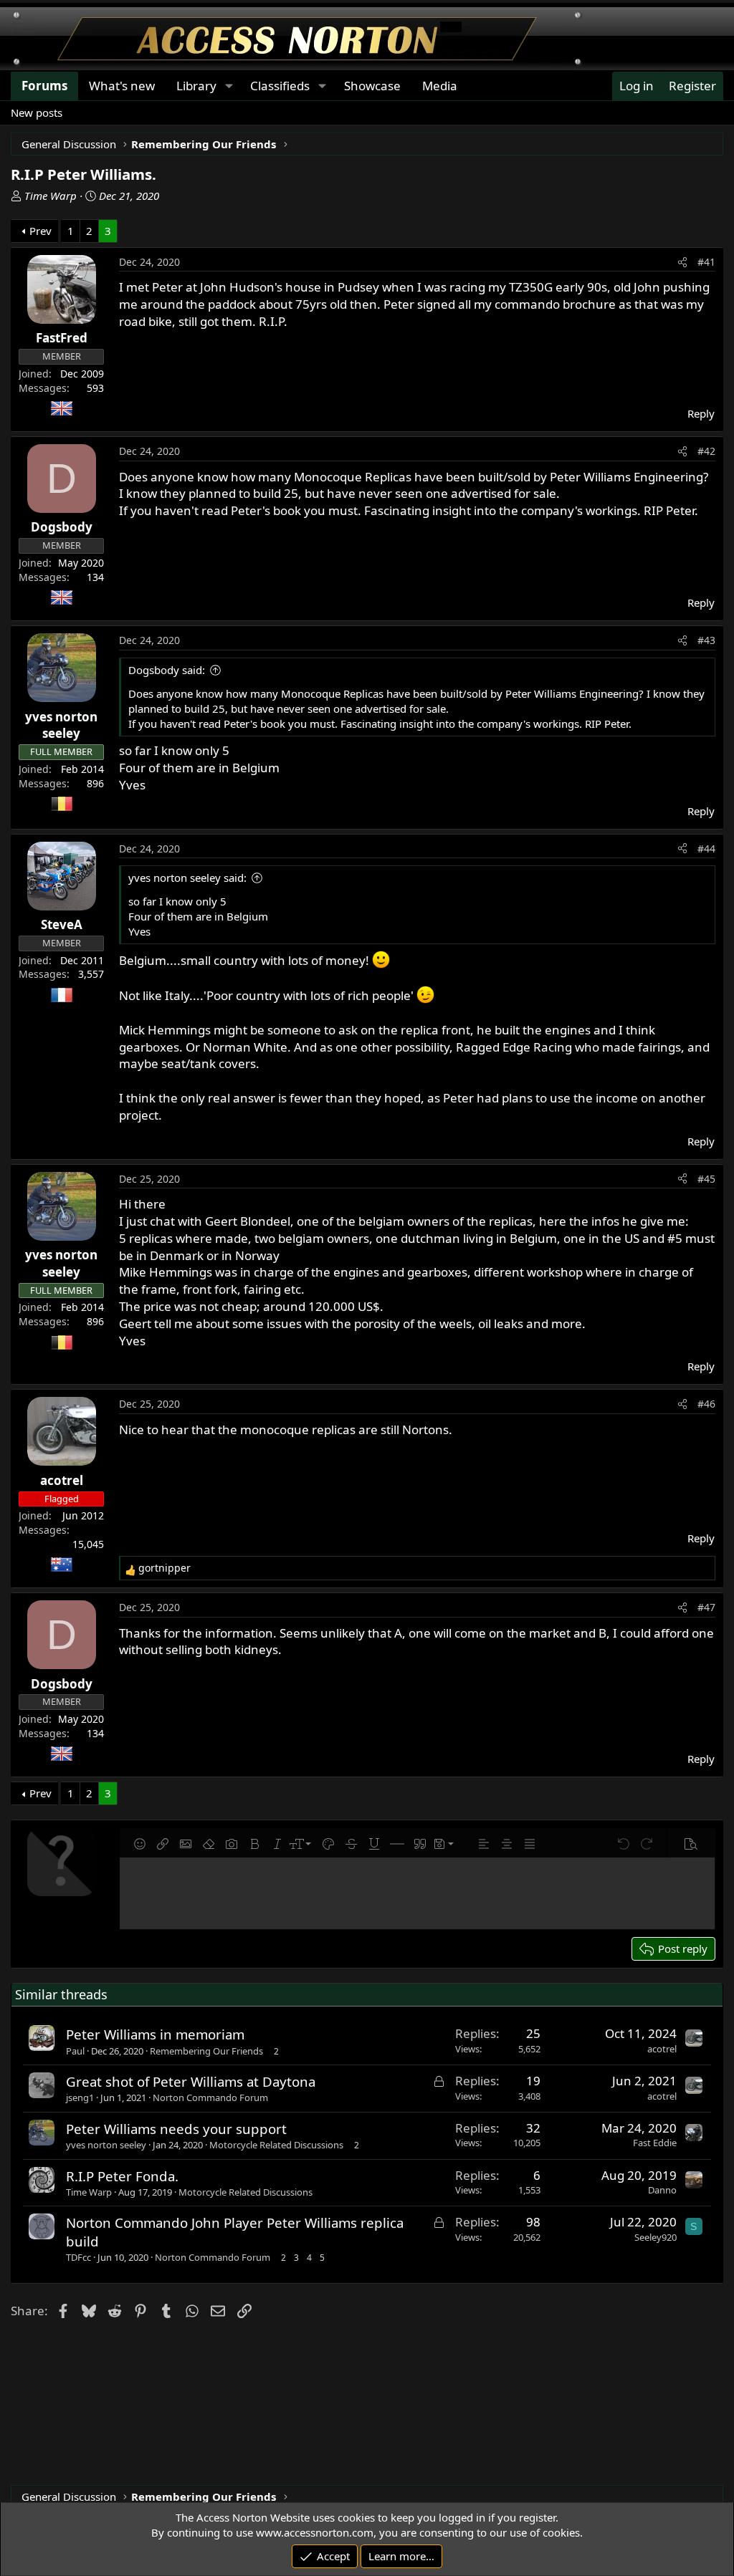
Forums (44, 86)
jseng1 (80, 2097)
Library (196, 86)
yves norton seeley (106, 2145)
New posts (37, 112)
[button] (229, 86)
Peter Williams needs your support (176, 2129)
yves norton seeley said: (187, 878)
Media (440, 86)
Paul (75, 2051)
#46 (706, 1404)
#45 (706, 1179)
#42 (706, 451)
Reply (701, 413)
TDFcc (78, 2257)
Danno (662, 2190)
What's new (122, 86)
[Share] (682, 262)
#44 (706, 849)
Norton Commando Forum (210, 2097)
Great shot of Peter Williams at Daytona (191, 2081)
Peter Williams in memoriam (155, 2034)
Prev (40, 231)
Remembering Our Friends (206, 2051)
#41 (706, 262)
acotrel (662, 2049)
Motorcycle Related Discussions (276, 2145)
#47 (706, 1607)
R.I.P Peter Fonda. (122, 2176)
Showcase (372, 86)
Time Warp (51, 196)
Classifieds (280, 86)
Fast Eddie (655, 2143)
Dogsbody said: (167, 670)
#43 (706, 640)
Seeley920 (656, 2237)
